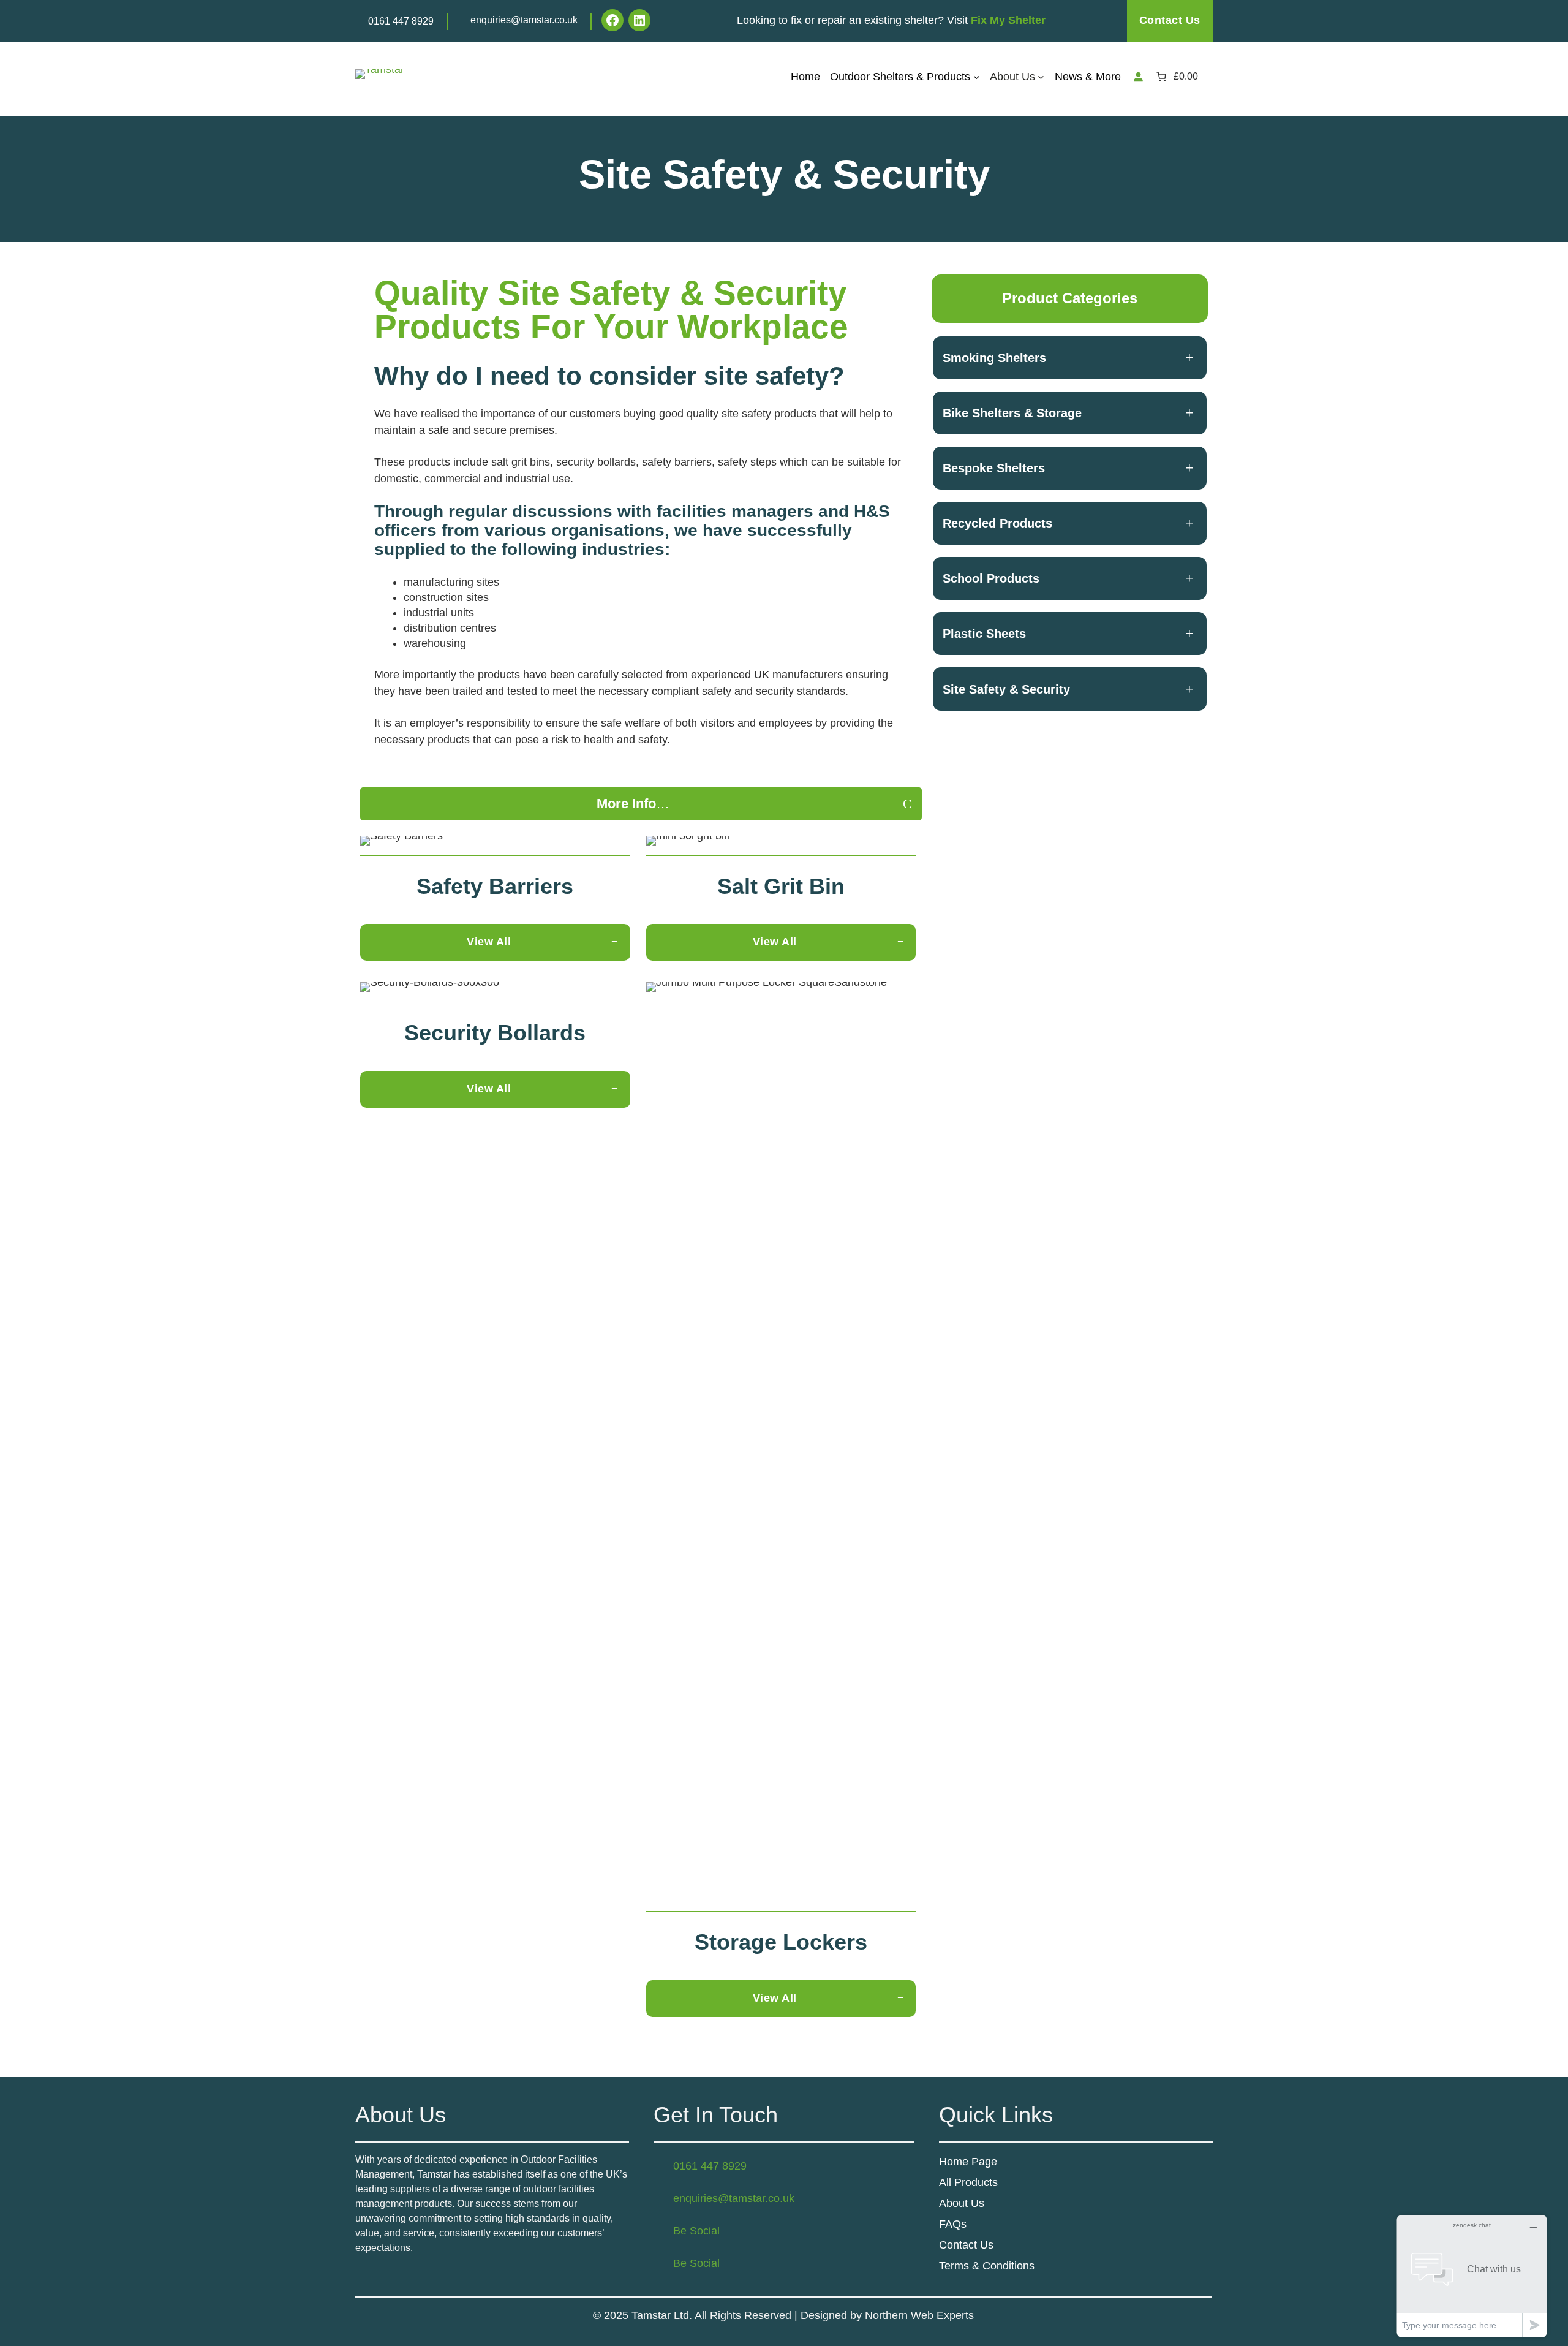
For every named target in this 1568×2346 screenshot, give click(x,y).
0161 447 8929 (401, 21)
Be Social (696, 2231)
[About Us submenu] (1041, 76)
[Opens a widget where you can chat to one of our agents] (1472, 2276)
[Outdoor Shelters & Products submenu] (977, 76)
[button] (641, 804)
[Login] (1138, 77)
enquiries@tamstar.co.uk (524, 20)
